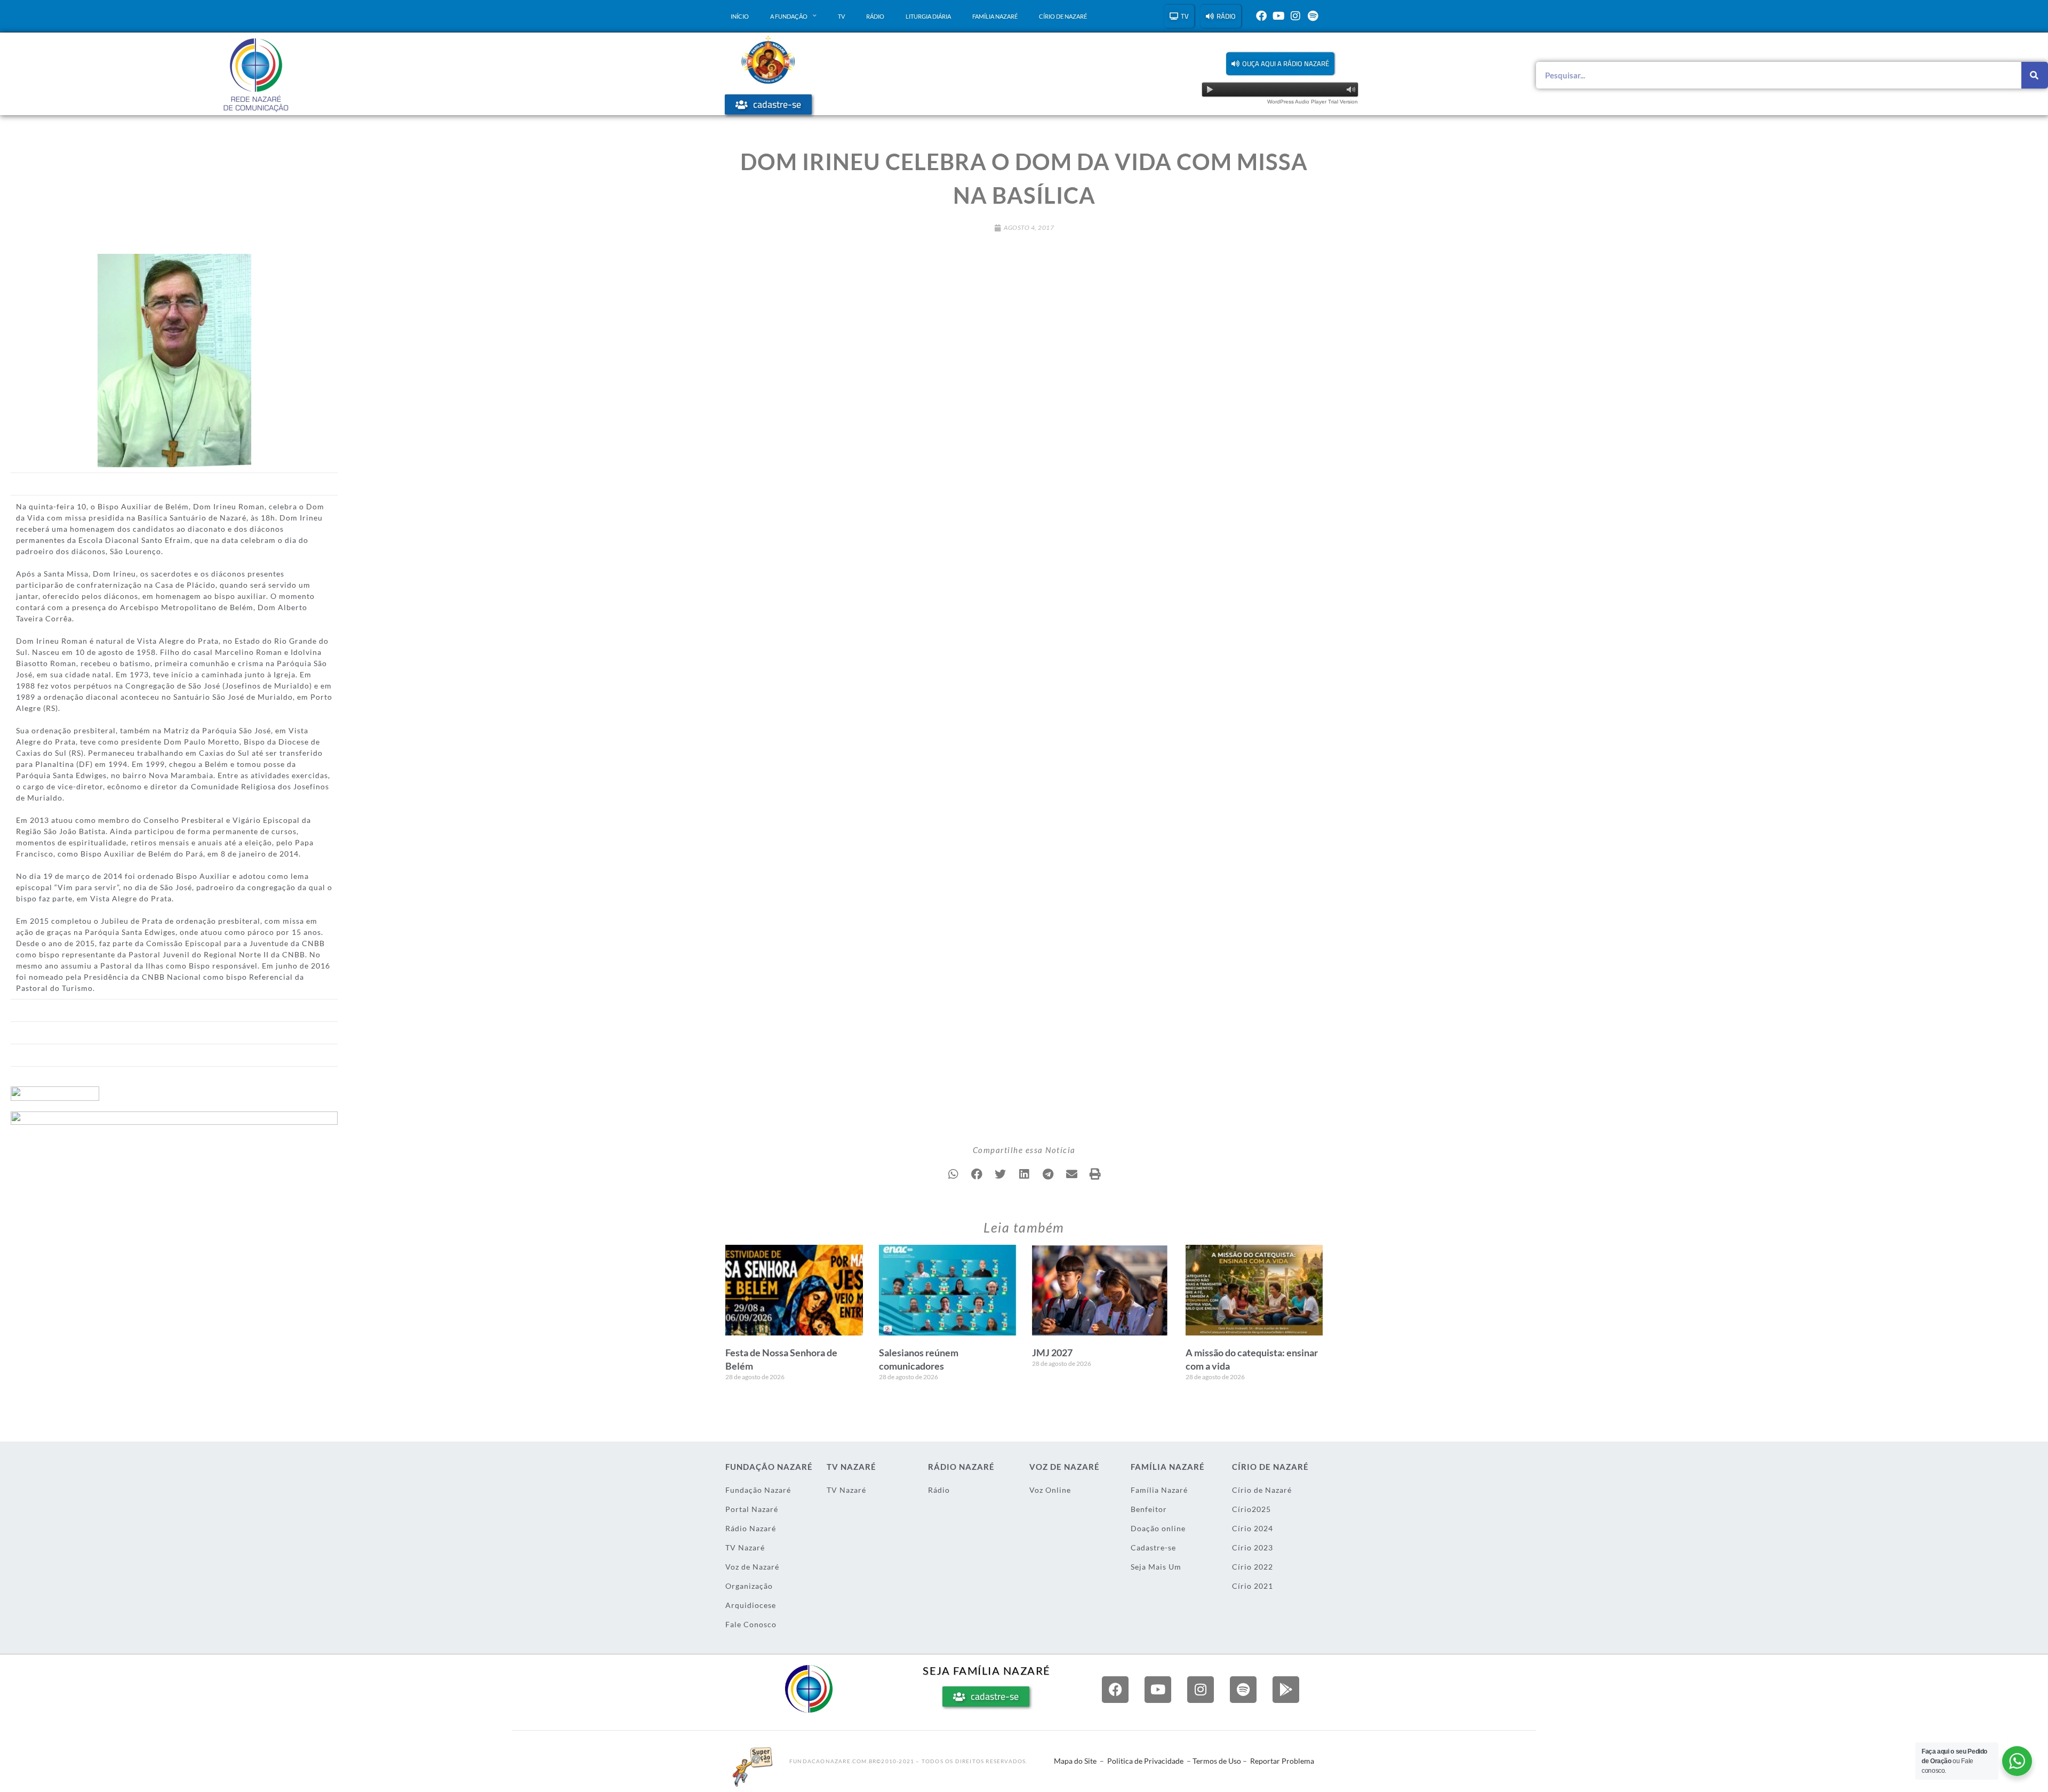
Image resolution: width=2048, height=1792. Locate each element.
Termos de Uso (1217, 1761)
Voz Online (1050, 1490)
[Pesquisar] (2035, 75)
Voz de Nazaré (752, 1567)
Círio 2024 (1253, 1528)
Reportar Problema (1282, 1761)
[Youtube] (1278, 16)
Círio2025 (1251, 1509)
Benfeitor (1149, 1509)
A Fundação (789, 16)
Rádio (875, 16)
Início (740, 16)
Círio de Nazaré (1063, 16)
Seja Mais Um (1156, 1567)
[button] (1280, 64)
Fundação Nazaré (758, 1490)
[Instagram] (1295, 16)
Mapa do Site (1075, 1761)
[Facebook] (1261, 16)
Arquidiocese (751, 1605)
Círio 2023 (1253, 1547)
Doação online (1158, 1528)
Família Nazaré (995, 16)
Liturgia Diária (928, 16)
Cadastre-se (1153, 1547)
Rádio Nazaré (751, 1528)
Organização (749, 1586)
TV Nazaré (745, 1547)
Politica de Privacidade (1145, 1761)
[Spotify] (1313, 16)
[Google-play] (1286, 1690)
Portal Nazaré (752, 1509)
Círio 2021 (1253, 1586)
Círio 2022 (1253, 1567)
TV (841, 16)
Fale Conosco (751, 1624)
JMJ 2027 (1052, 1353)
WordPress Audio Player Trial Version (1313, 102)
